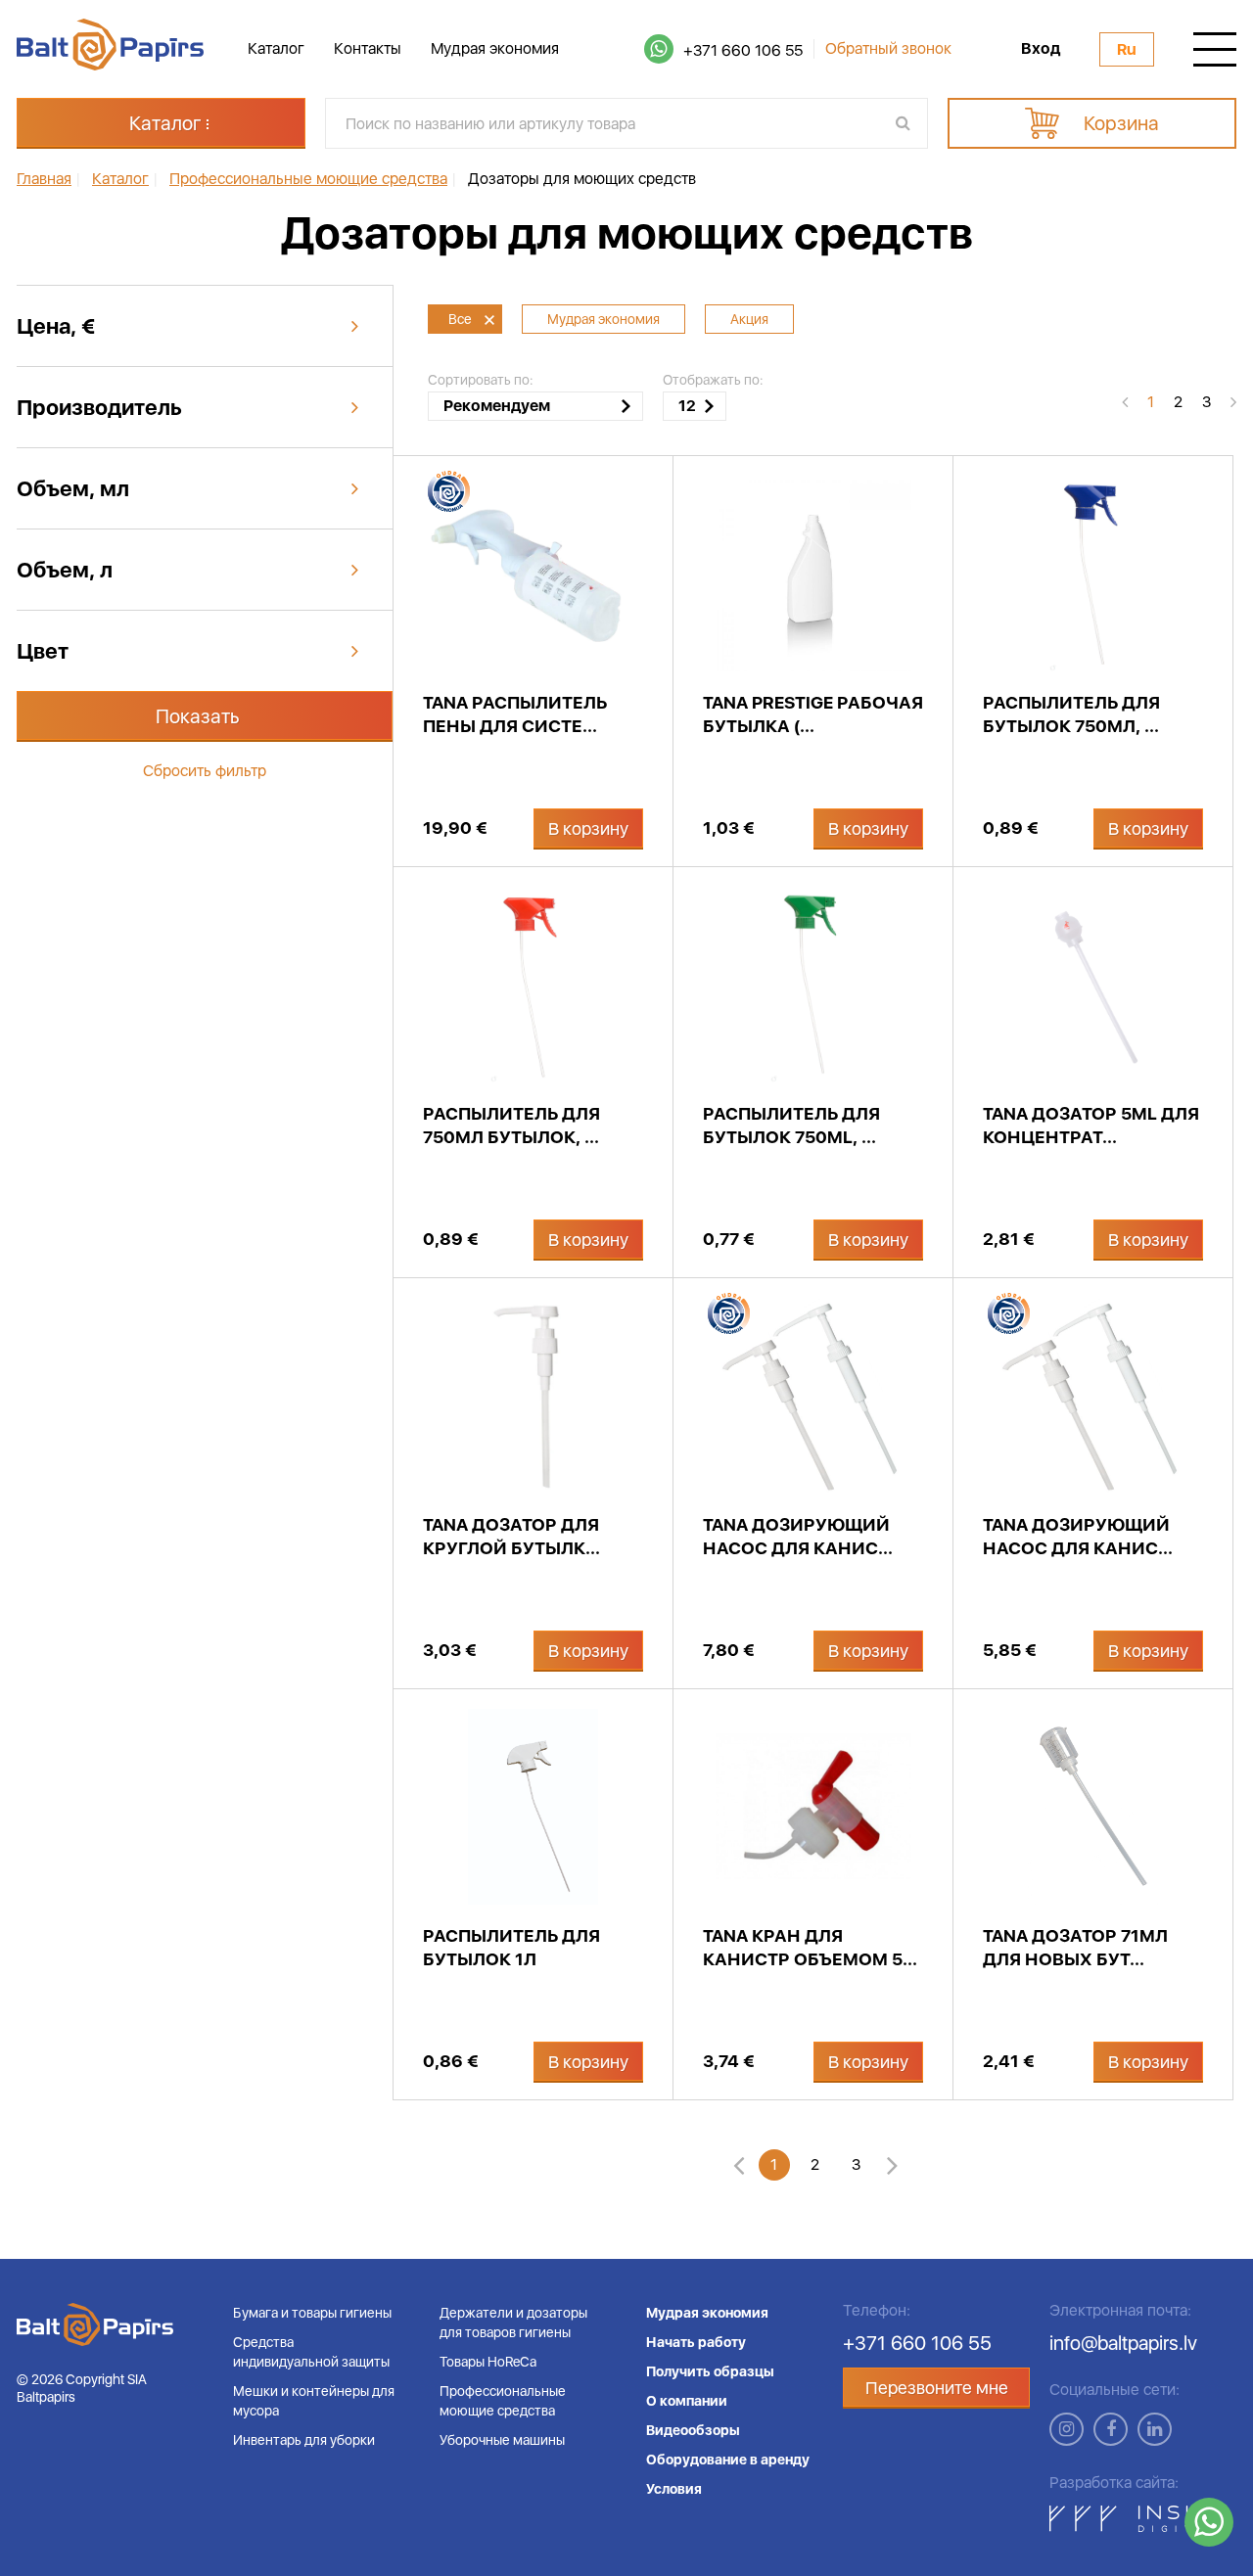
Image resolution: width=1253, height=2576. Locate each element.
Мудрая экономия (495, 48)
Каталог (276, 48)
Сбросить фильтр (205, 771)
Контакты (368, 48)
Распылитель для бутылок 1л (511, 1947)
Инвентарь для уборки (304, 2440)
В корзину (588, 828)
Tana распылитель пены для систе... (515, 714)
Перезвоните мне (937, 2388)
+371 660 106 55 (743, 50)
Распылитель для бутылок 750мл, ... (1071, 714)
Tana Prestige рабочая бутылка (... (813, 714)
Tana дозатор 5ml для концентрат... (1091, 1125)
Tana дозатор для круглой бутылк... (511, 1536)
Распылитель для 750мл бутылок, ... (511, 1125)
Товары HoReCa (488, 2362)
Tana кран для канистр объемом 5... (810, 1947)
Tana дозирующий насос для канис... (798, 1536)
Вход (1041, 49)
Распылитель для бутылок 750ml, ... (791, 1125)
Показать (198, 716)
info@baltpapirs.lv (1123, 2343)
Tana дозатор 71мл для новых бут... (1075, 1947)
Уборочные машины (502, 2440)
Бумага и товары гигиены (312, 2313)
